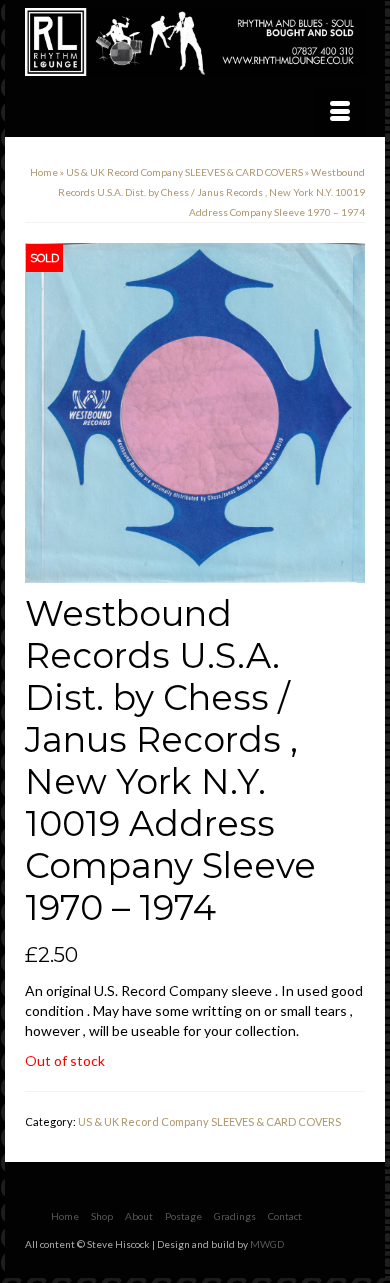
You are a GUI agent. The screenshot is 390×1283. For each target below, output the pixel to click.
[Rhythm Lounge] (195, 42)
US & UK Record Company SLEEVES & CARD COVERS (209, 1121)
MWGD (267, 1244)
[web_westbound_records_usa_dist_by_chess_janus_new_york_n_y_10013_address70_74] (195, 411)
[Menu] (340, 112)
